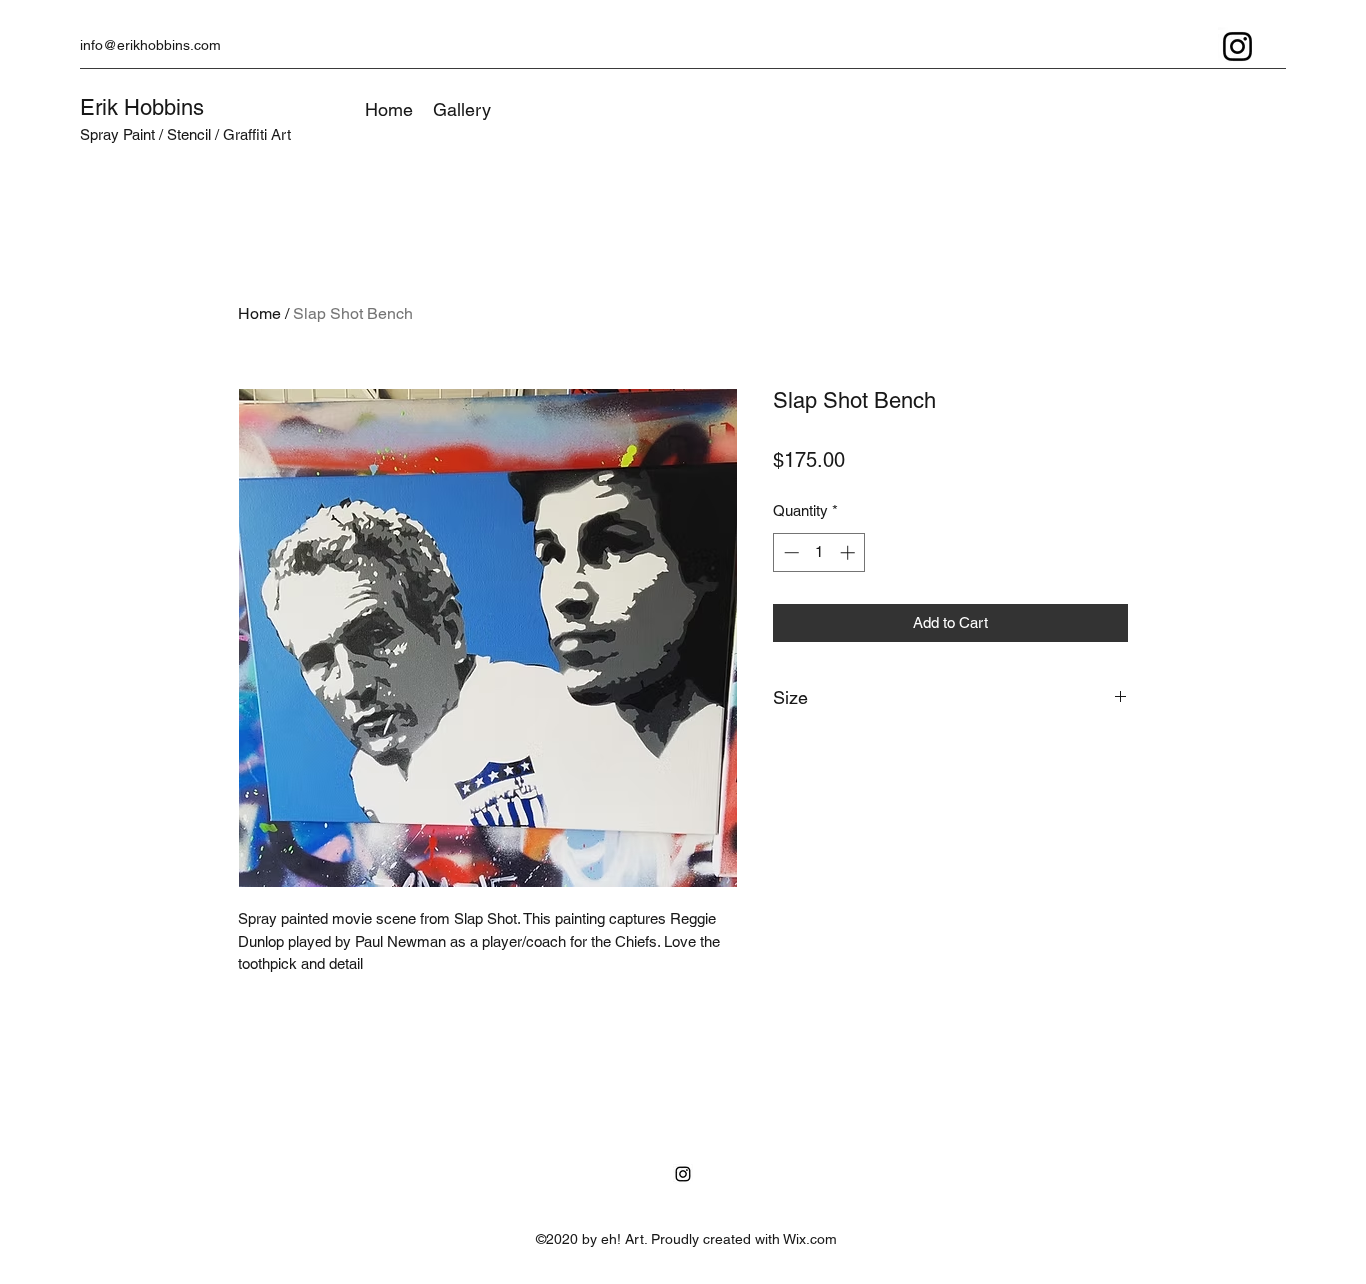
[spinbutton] (819, 552)
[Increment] (849, 552)
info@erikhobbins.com (150, 45)
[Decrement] (789, 552)
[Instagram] (1237, 46)
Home (259, 313)
